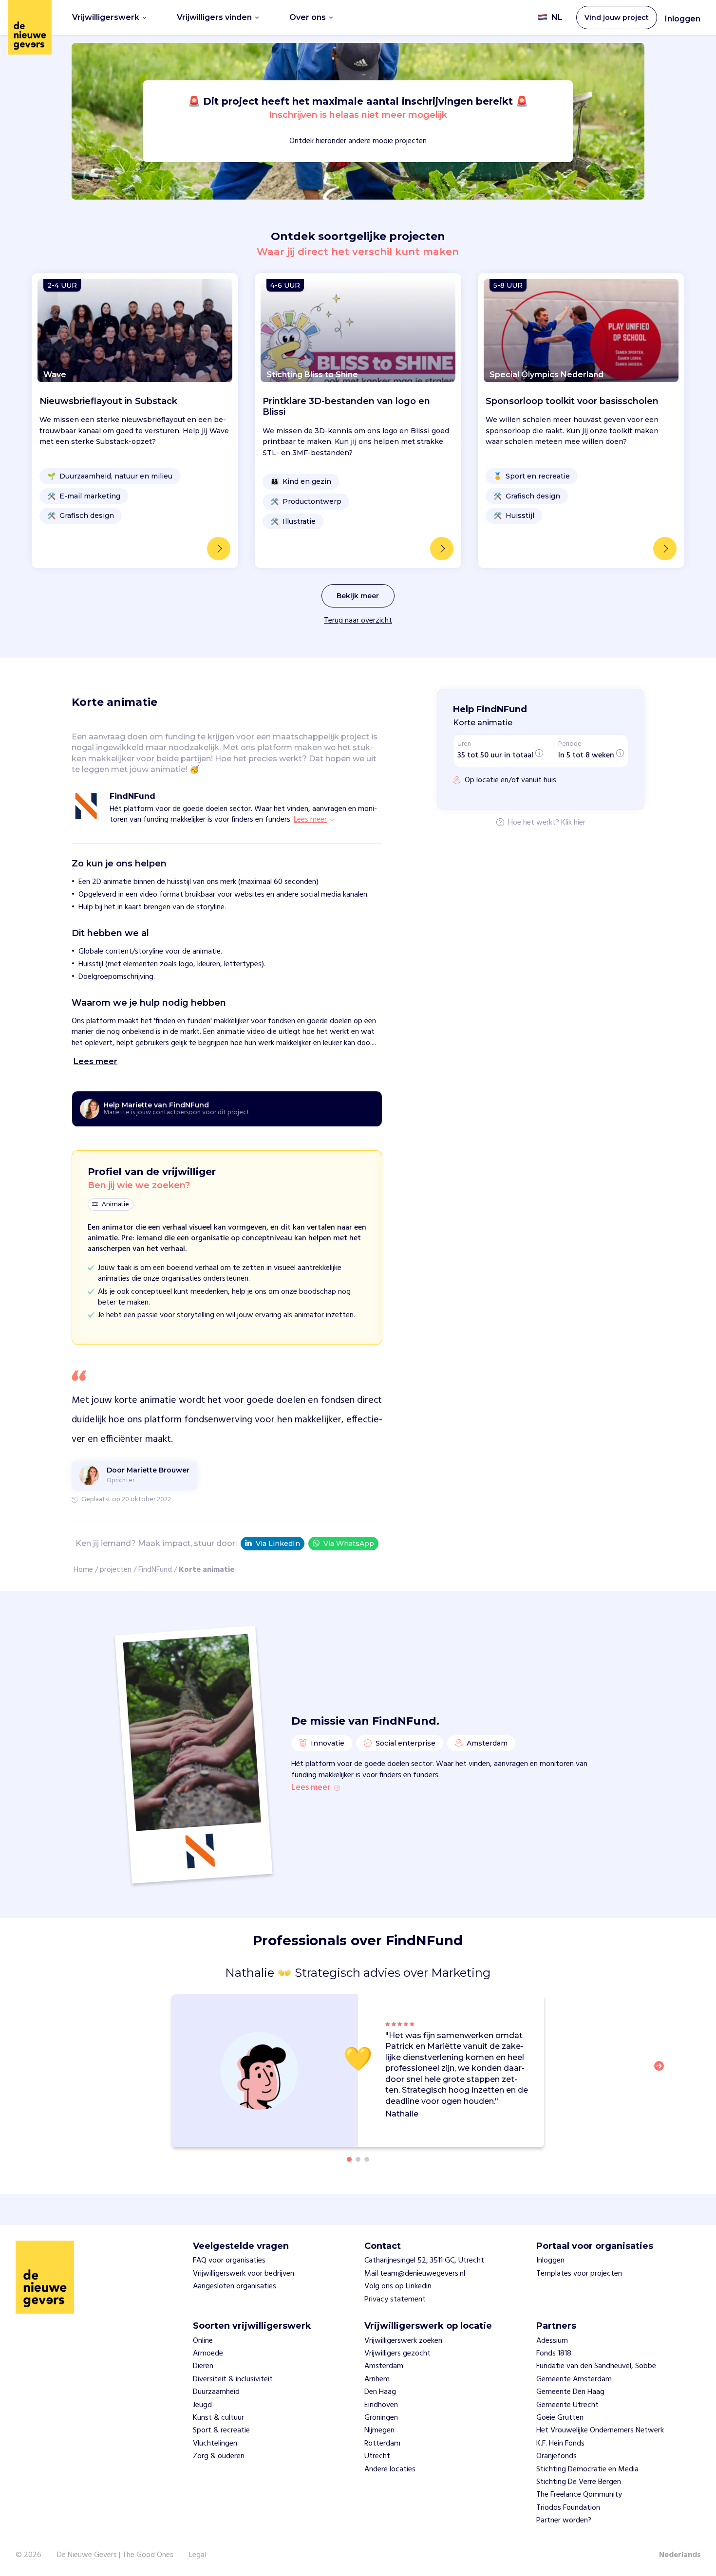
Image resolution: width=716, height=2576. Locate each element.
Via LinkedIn (278, 1544)
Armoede (208, 2354)
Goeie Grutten (560, 2418)
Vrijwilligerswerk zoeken (403, 2341)
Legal (198, 2555)
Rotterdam (382, 2444)
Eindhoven (381, 2405)
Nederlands (680, 2555)
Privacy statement (395, 2300)
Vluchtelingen (215, 2444)
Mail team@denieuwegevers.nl (415, 2274)
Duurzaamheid (216, 2392)
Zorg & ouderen (219, 2456)
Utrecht (377, 2456)
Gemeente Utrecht (567, 2405)
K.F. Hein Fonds (560, 2444)
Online (203, 2341)
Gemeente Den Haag (570, 2392)
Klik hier (573, 823)
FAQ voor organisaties (229, 2261)
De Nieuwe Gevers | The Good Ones (115, 2555)
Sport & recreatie (221, 2430)
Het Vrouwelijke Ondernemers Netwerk (600, 2430)
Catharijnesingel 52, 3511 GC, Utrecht (424, 2261)
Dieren (203, 2366)
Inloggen (683, 19)
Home (83, 1570)
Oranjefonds (556, 2456)
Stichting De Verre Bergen (579, 2482)
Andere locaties (390, 2469)
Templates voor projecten (579, 2274)
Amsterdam (384, 2366)
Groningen (381, 2418)
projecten (116, 1570)
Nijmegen (379, 2430)
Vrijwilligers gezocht (397, 2354)
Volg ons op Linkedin (398, 2286)
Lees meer (311, 1788)
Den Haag (380, 2392)
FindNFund (155, 1570)
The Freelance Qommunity (579, 2495)
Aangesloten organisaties (235, 2286)
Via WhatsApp (349, 1544)
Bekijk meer (358, 596)
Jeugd (202, 2405)
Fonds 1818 (554, 2354)
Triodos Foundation (568, 2508)
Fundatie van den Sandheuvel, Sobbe (596, 2366)
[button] (662, 2072)
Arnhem (377, 2379)
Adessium (552, 2341)
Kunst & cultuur (218, 2418)
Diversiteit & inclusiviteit (233, 2379)
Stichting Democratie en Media (587, 2469)
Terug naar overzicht (358, 621)
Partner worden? (564, 2521)
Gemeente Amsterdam (574, 2379)
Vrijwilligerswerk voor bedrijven (244, 2274)
